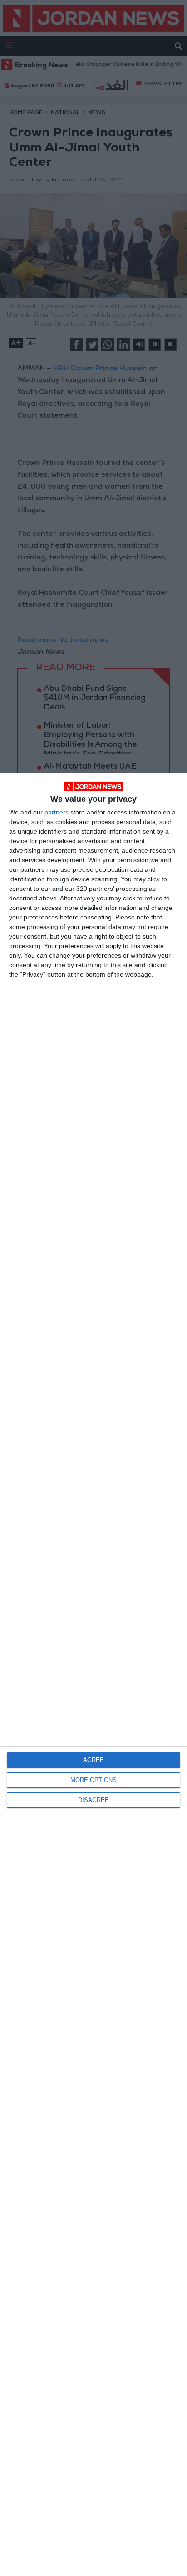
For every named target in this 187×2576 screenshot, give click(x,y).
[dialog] (93, 1674)
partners (57, 812)
